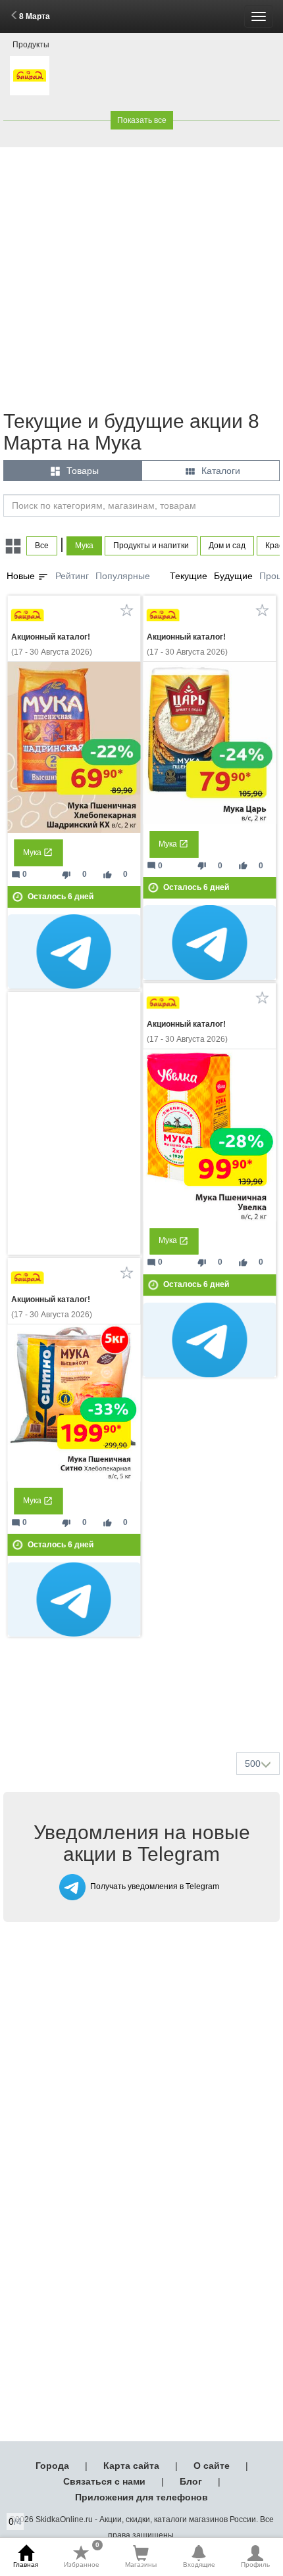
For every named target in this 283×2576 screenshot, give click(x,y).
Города (52, 2466)
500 (253, 1764)
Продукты (31, 45)
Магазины (141, 2564)
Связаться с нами (104, 2481)
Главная (26, 2564)
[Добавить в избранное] (126, 610)
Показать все (142, 120)
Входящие (199, 2564)
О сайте (212, 2466)
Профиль (255, 2564)
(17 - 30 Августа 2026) (52, 644)
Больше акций (144, 1711)
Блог (191, 2481)
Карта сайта (131, 2466)
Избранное (82, 2556)
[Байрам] (30, 76)
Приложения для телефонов (141, 2497)
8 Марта (35, 16)
